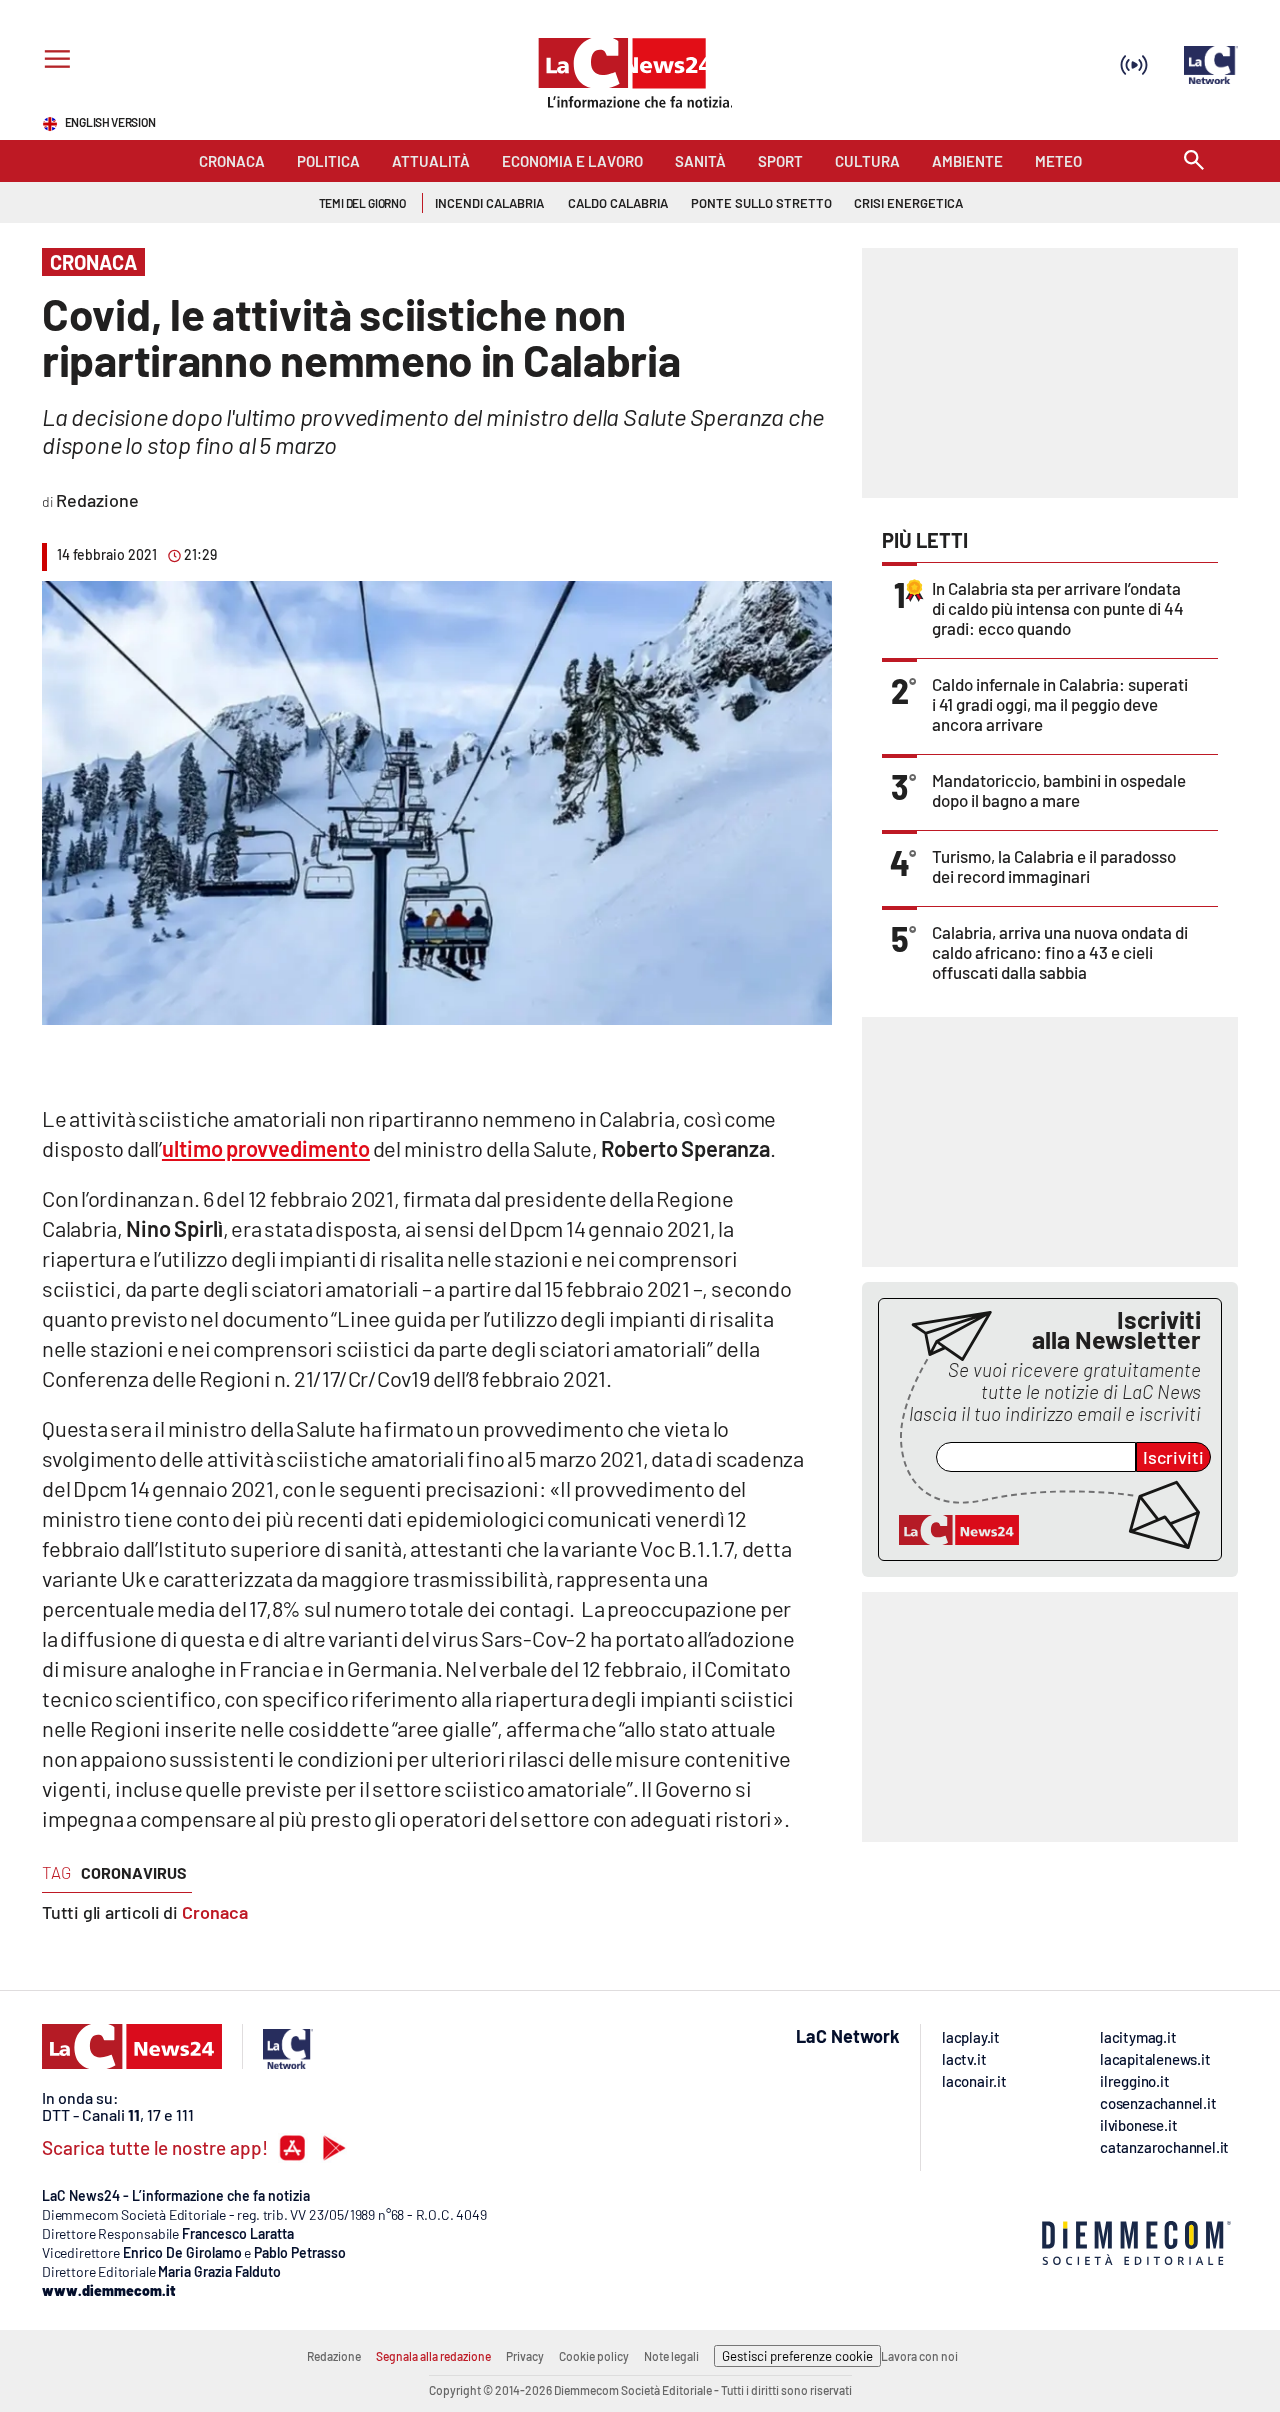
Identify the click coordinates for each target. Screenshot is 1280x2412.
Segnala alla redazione (433, 2356)
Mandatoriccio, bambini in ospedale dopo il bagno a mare (1059, 790)
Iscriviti (1173, 1457)
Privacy (525, 2356)
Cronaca (215, 1912)
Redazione (334, 2356)
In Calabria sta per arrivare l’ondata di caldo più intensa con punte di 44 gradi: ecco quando (1058, 608)
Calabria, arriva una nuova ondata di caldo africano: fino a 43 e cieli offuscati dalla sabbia (1060, 952)
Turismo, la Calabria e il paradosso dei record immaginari (1054, 866)
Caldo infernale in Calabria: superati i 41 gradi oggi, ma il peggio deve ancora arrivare (1060, 704)
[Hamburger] (53, 61)
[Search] (1194, 161)
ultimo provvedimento (266, 1148)
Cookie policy (594, 2356)
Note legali (671, 2356)
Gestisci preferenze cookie (797, 2356)
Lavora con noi (919, 2356)
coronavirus (134, 1872)
